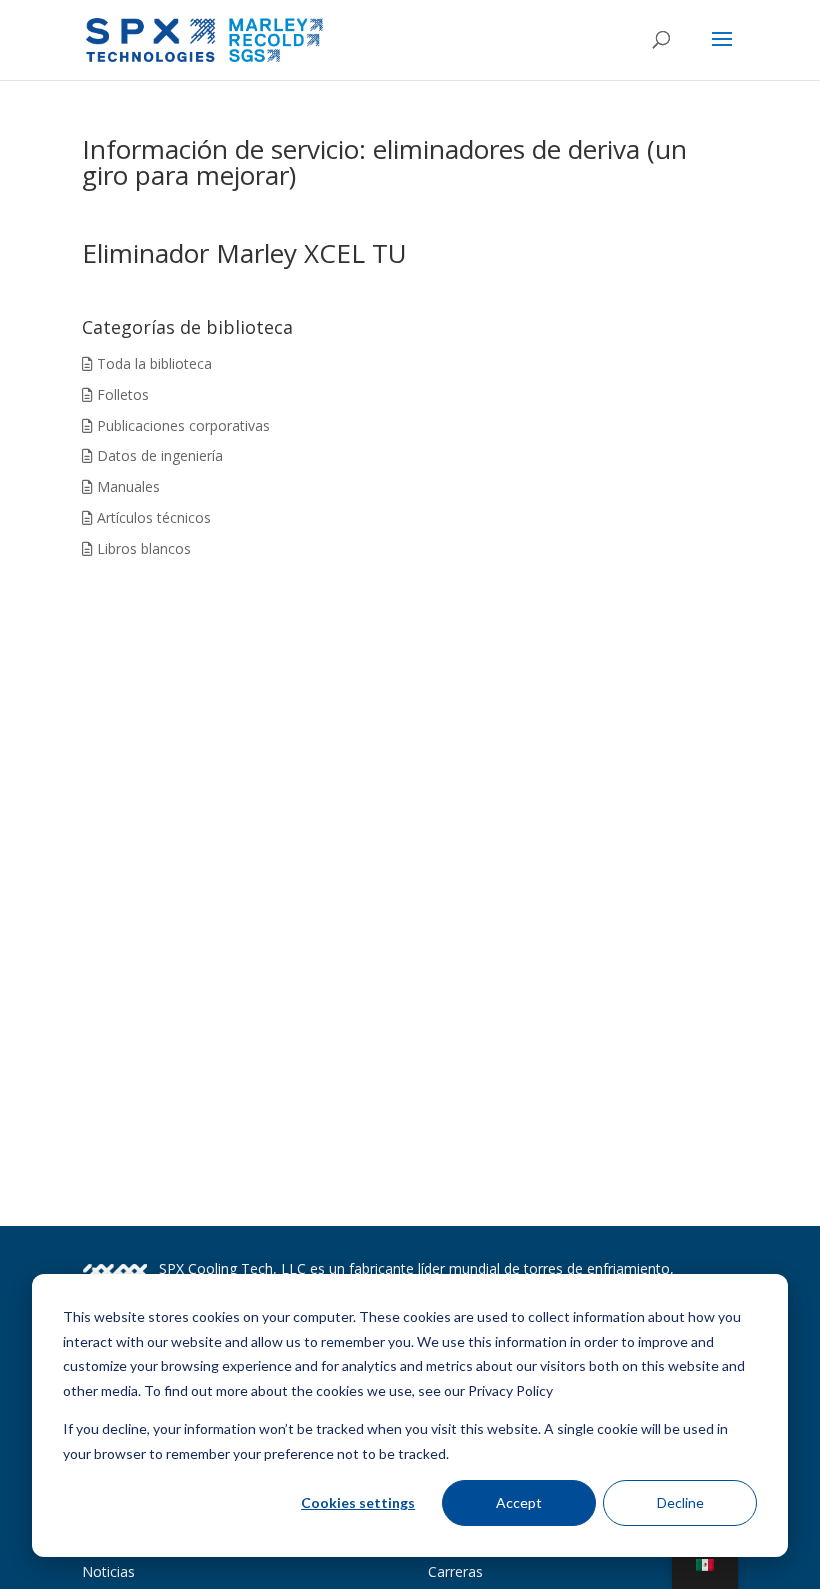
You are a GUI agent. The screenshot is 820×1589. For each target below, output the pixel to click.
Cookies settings (358, 1502)
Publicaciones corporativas (181, 425)
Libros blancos (142, 548)
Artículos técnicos (152, 517)
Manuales (126, 486)
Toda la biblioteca (152, 363)
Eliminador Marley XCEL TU (244, 253)
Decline (680, 1502)
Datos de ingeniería (158, 455)
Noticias (108, 1571)
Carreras (455, 1571)
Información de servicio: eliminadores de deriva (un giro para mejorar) (384, 162)
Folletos (121, 394)
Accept (519, 1502)
